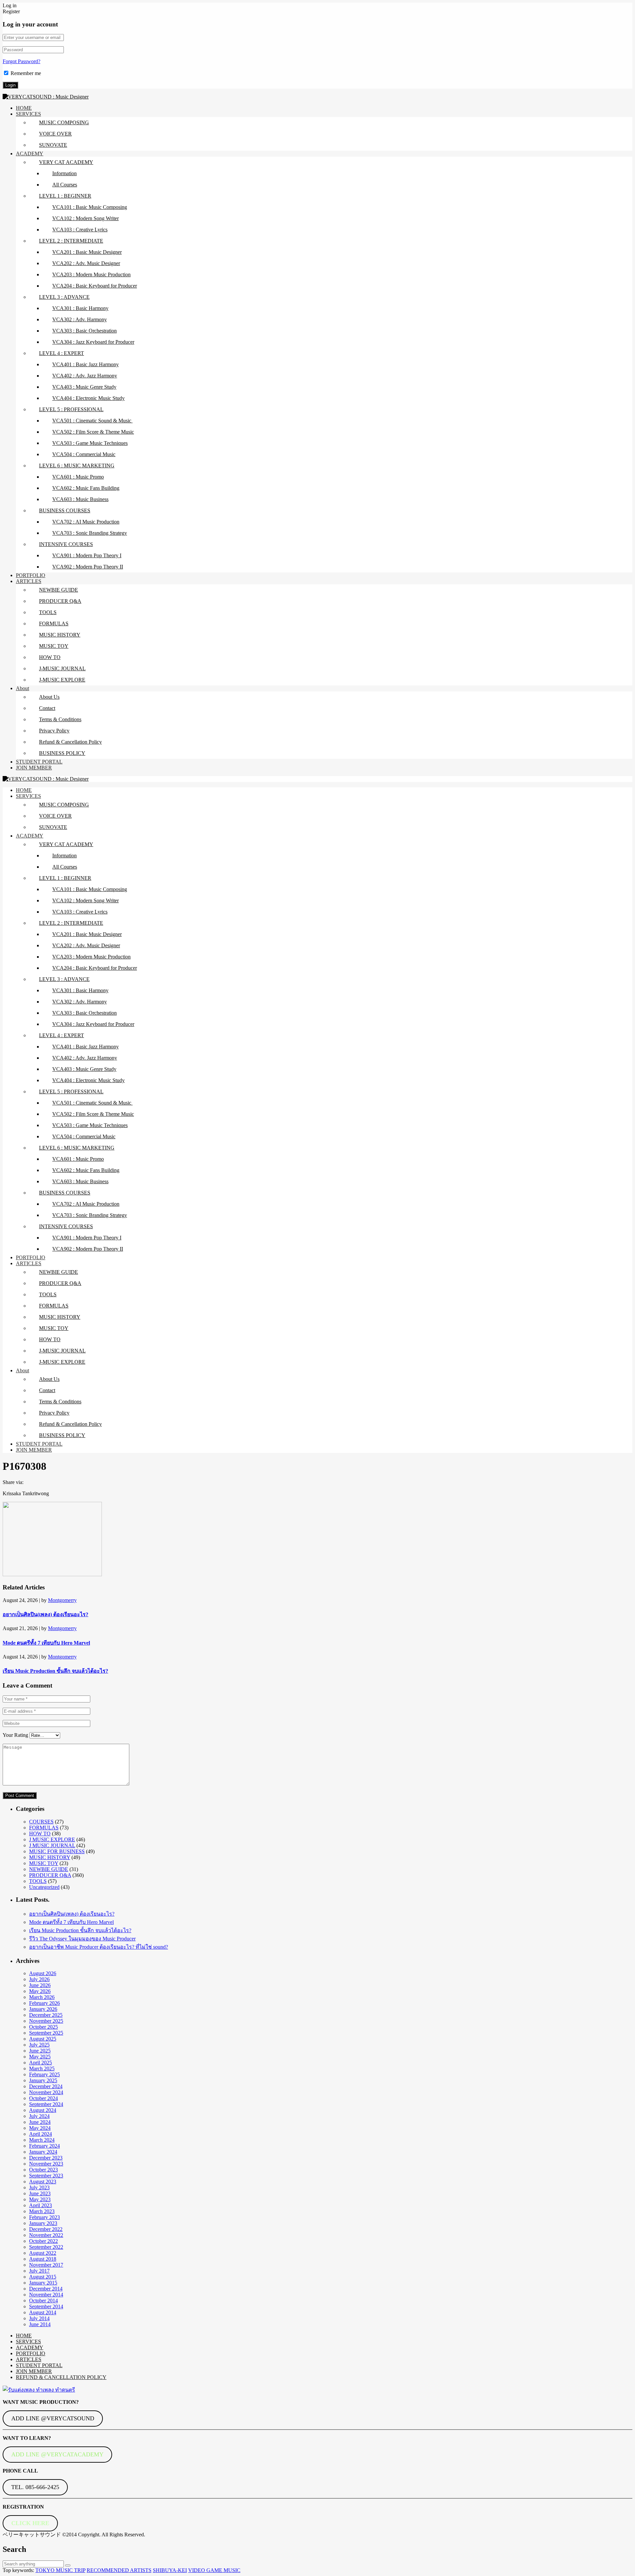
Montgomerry (62, 1600)
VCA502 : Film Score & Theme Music (93, 432)
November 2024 (46, 2092)
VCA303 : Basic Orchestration (85, 331)
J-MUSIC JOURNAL (62, 668)
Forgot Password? (21, 61)
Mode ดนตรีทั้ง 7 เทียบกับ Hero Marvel (46, 1643)
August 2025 (43, 2039)
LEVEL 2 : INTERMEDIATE (71, 241)
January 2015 (43, 2283)
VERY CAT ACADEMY (66, 162)
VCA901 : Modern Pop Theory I (87, 555)
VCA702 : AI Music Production (86, 522)
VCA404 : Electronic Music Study (88, 398)
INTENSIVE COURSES (66, 544)
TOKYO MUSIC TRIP (60, 2570)
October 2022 (43, 2241)
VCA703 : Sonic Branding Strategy (90, 533)
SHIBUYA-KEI (170, 2570)
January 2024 (43, 2152)
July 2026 (39, 1979)
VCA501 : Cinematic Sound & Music (92, 421)
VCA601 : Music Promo (78, 477)
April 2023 (41, 2205)
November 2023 (46, 2164)
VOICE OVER (55, 134)
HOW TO (50, 657)
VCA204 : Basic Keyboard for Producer (95, 286)
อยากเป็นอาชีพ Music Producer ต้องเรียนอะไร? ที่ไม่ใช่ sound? (99, 1947)
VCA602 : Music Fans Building (86, 488)
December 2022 (46, 2229)
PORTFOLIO (31, 575)
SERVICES (28, 114)
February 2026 (44, 2003)
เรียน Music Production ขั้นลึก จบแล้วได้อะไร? (55, 1671)
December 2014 (46, 2289)
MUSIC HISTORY (60, 635)
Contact (47, 708)
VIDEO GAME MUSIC (214, 2570)
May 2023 (40, 2199)
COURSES (41, 1822)
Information (64, 173)
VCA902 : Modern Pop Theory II (88, 567)
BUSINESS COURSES (65, 510)
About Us (49, 697)
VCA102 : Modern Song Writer (85, 218)
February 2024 (44, 2146)
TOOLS (48, 612)
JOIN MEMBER (34, 768)
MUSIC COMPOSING (64, 122)
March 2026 (42, 1997)
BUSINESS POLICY (62, 753)
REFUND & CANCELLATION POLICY (61, 2377)
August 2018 (43, 2259)
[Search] (68, 2565)
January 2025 (43, 2080)
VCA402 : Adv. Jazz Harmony (85, 376)
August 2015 (43, 2277)
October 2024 (43, 2098)
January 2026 (43, 2009)
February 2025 (44, 2074)
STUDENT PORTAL (39, 762)
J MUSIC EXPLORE (52, 1839)
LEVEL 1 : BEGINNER (65, 196)
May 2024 (40, 2128)
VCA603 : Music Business (80, 499)
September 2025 (46, 2033)
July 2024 (39, 2116)
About (22, 688)
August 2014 (43, 2312)
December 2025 (46, 2015)
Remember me (26, 73)
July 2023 (39, 2187)
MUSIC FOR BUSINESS (57, 1851)
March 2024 (42, 2140)
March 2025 (42, 2069)
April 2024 (41, 2134)
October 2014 (43, 2301)
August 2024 (43, 2110)
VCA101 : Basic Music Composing (90, 207)
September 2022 (46, 2247)
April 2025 (41, 2063)
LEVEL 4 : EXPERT (62, 353)
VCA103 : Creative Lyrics (80, 230)
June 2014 (40, 2324)
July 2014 (39, 2318)
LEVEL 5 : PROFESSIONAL (71, 409)
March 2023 (42, 2211)
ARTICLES (29, 581)
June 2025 (40, 2051)
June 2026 (40, 1985)
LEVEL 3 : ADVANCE (64, 297)
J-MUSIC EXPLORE (62, 680)
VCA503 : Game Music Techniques (90, 443)
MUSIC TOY (54, 646)
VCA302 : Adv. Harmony (80, 319)
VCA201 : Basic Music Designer (87, 252)
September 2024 (46, 2104)
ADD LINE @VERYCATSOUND (53, 2418)
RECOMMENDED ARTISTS (119, 2570)
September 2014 (46, 2306)
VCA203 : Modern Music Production (91, 274)
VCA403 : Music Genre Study (84, 387)
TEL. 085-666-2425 (35, 2487)
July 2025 (39, 2045)
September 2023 (46, 2176)
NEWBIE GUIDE (59, 590)
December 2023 (46, 2158)
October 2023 (43, 2170)
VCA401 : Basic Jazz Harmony (85, 364)
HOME (24, 108)
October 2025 (43, 2027)
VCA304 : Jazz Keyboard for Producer (93, 342)
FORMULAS (54, 624)
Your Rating (15, 1735)
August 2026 (43, 1973)
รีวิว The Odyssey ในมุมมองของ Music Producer (82, 1939)
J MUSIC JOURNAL (52, 1845)
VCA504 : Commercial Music (84, 454)
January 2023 (43, 2223)
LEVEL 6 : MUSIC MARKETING (77, 466)
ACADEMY (30, 154)
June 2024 (40, 2122)
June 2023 (40, 2193)
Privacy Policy (54, 731)
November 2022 (46, 2235)
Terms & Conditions (60, 719)
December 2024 (46, 2086)
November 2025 (46, 2021)
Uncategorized (44, 1887)
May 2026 (40, 1991)
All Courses (65, 185)
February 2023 (44, 2217)
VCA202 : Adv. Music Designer (86, 263)
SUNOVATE (53, 145)
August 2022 (43, 2253)
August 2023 (43, 2182)
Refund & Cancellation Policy (70, 742)
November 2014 (46, 2295)
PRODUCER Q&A (60, 601)
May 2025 (40, 2057)
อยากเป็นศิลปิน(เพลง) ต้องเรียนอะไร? (45, 1614)
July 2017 (39, 2271)
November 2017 (46, 2265)
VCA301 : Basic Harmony (80, 308)
